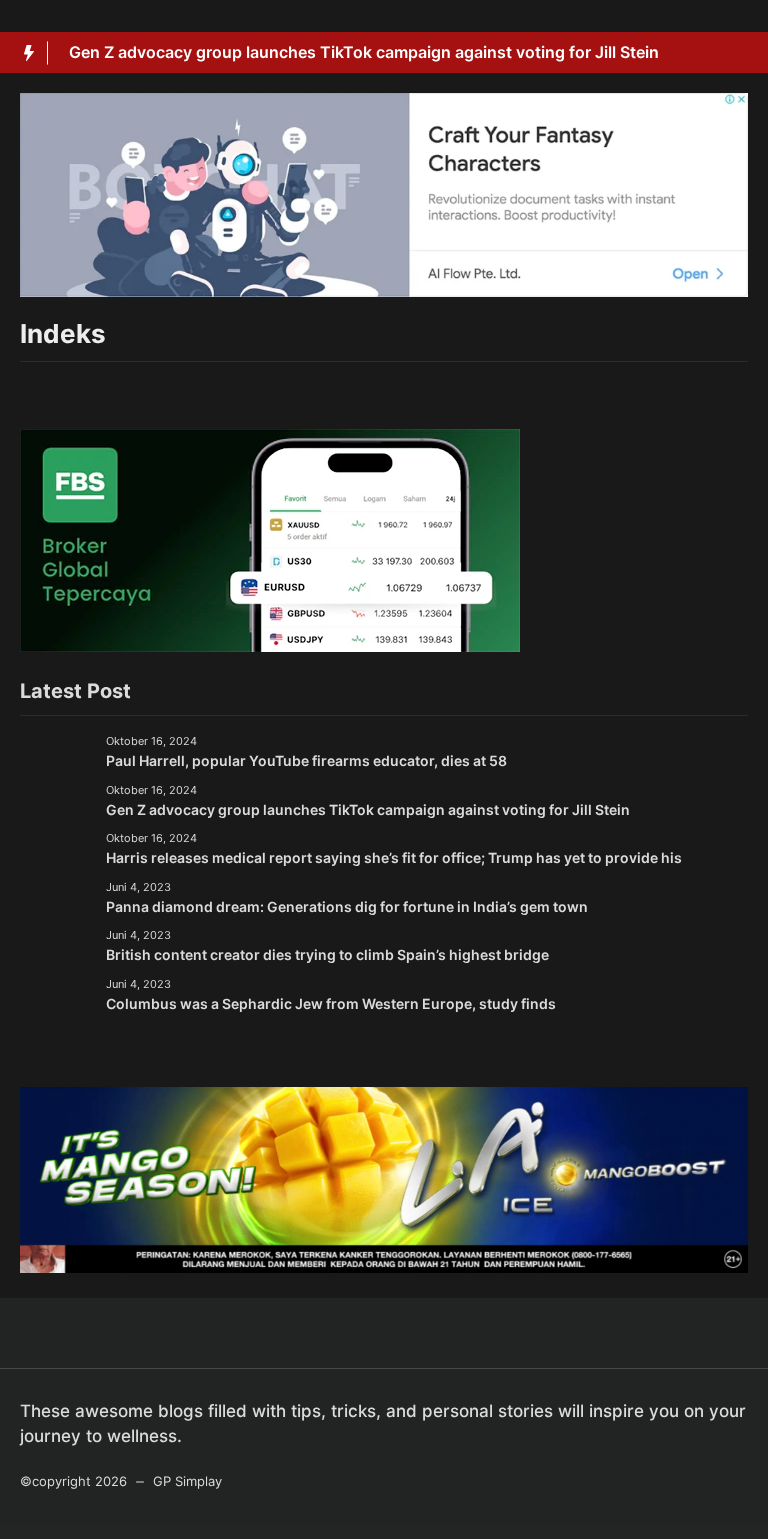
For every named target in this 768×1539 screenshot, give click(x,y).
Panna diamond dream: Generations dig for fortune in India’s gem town (347, 906)
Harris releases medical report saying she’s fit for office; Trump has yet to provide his (394, 857)
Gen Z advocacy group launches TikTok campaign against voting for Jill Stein (364, 52)
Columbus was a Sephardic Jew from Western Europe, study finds (331, 1003)
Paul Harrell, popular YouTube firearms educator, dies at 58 (306, 760)
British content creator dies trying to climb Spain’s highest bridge (327, 954)
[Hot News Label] (24, 53)
